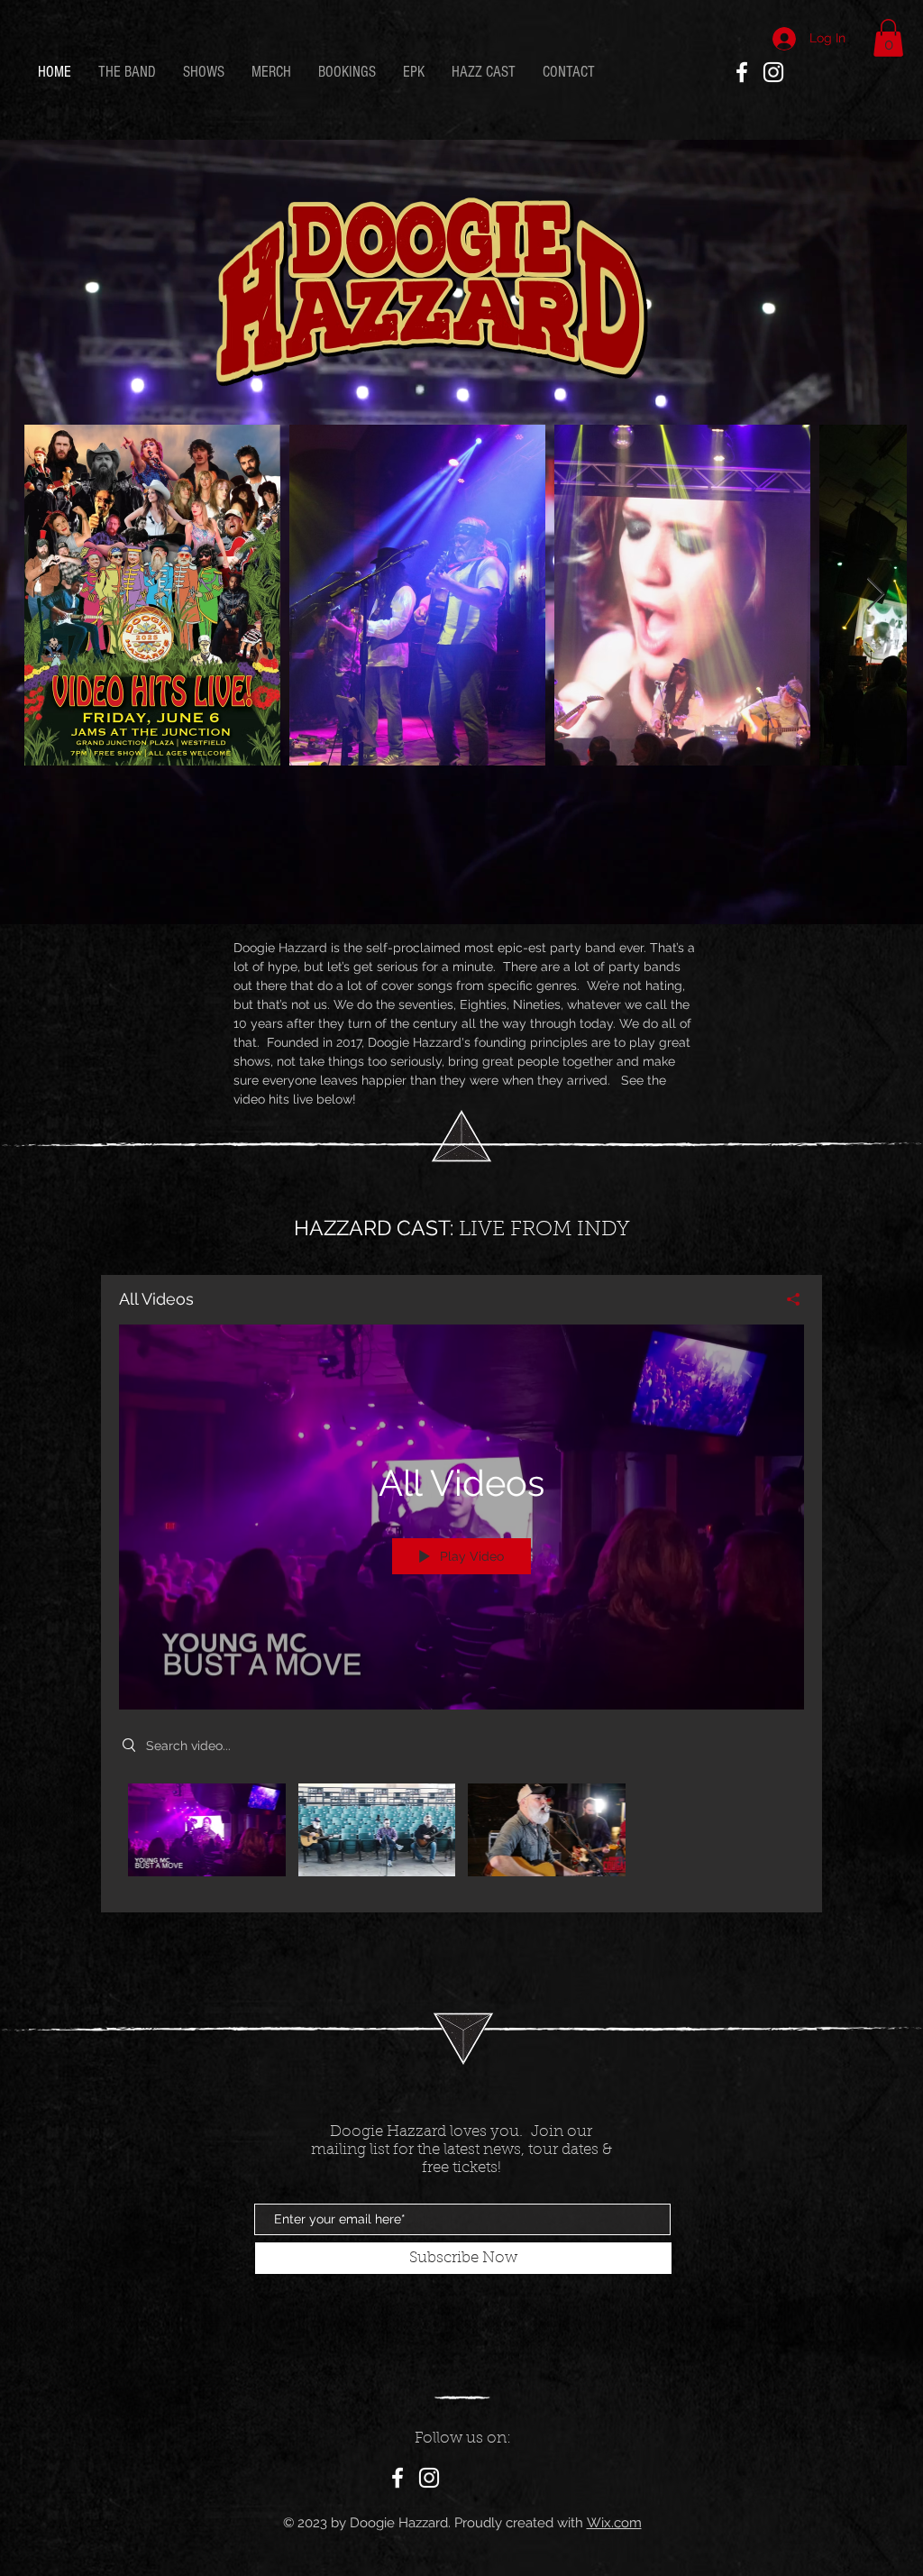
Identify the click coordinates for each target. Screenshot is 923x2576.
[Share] (786, 1299)
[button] (888, 38)
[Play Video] (207, 1830)
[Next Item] (876, 595)
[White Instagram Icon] (773, 72)
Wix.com (614, 2523)
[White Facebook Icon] (742, 72)
